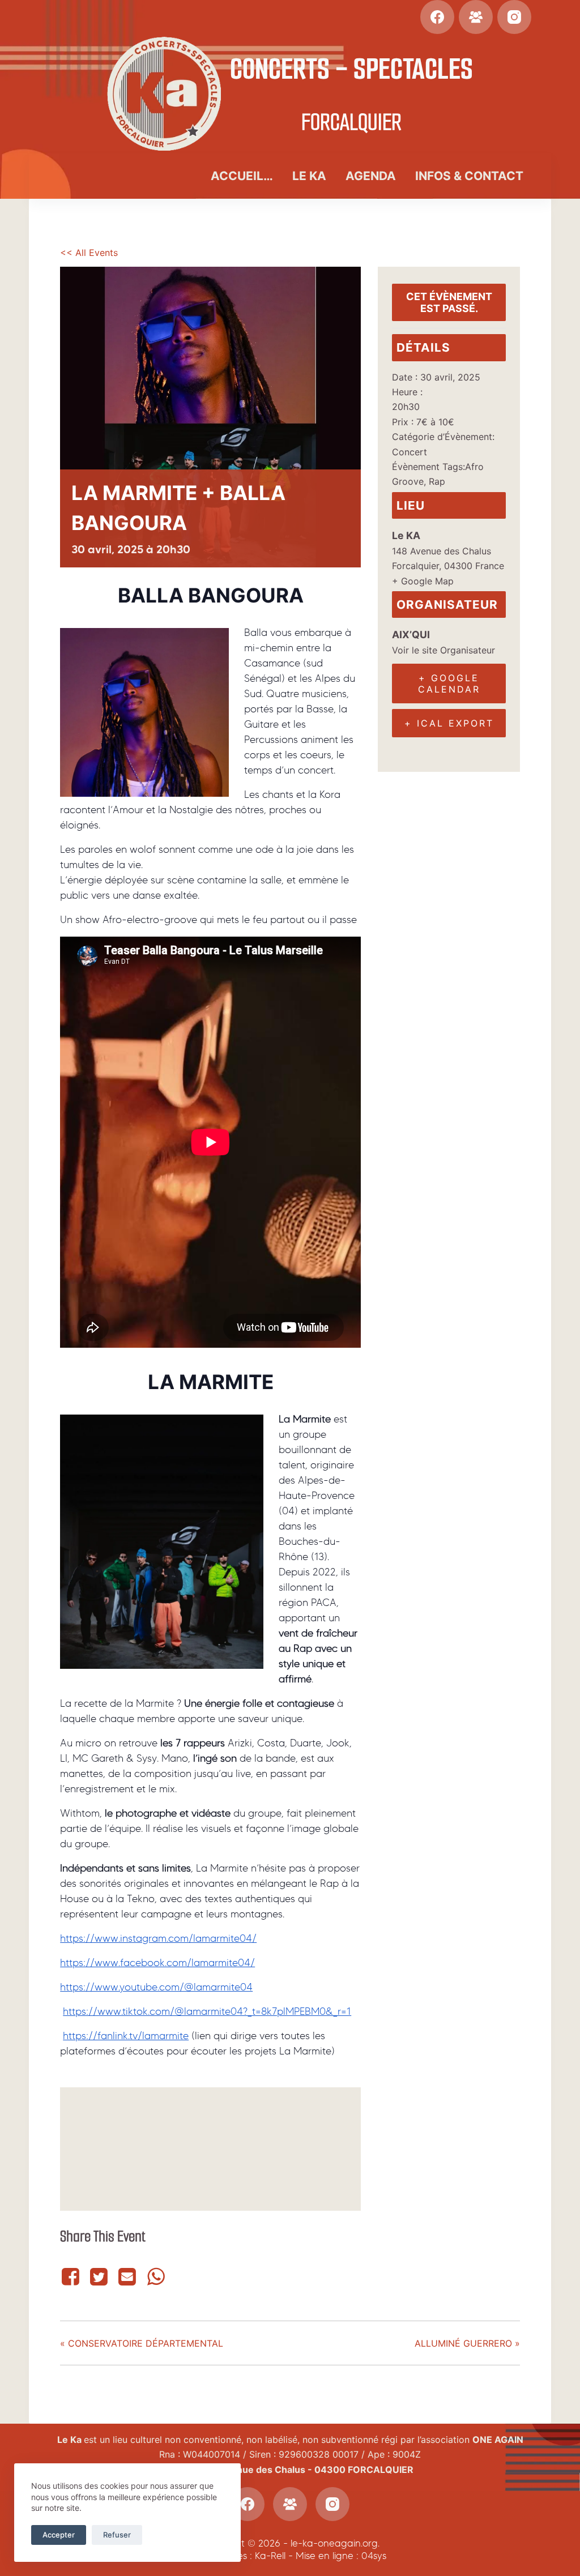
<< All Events (89, 253)
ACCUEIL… (242, 176)
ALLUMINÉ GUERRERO (467, 2343)
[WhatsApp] (156, 2277)
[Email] (127, 2277)
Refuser (117, 2535)
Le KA (309, 176)
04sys (374, 2556)
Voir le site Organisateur (443, 650)
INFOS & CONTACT (469, 176)
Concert (410, 452)
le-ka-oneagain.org (334, 2543)
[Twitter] (99, 2277)
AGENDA (371, 176)
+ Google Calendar (449, 683)
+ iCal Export (449, 723)
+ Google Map (423, 581)
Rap (437, 481)
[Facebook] (437, 17)
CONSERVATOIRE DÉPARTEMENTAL (142, 2343)
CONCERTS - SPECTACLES (351, 69)
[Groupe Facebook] (476, 17)
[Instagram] (514, 17)
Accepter (59, 2535)
